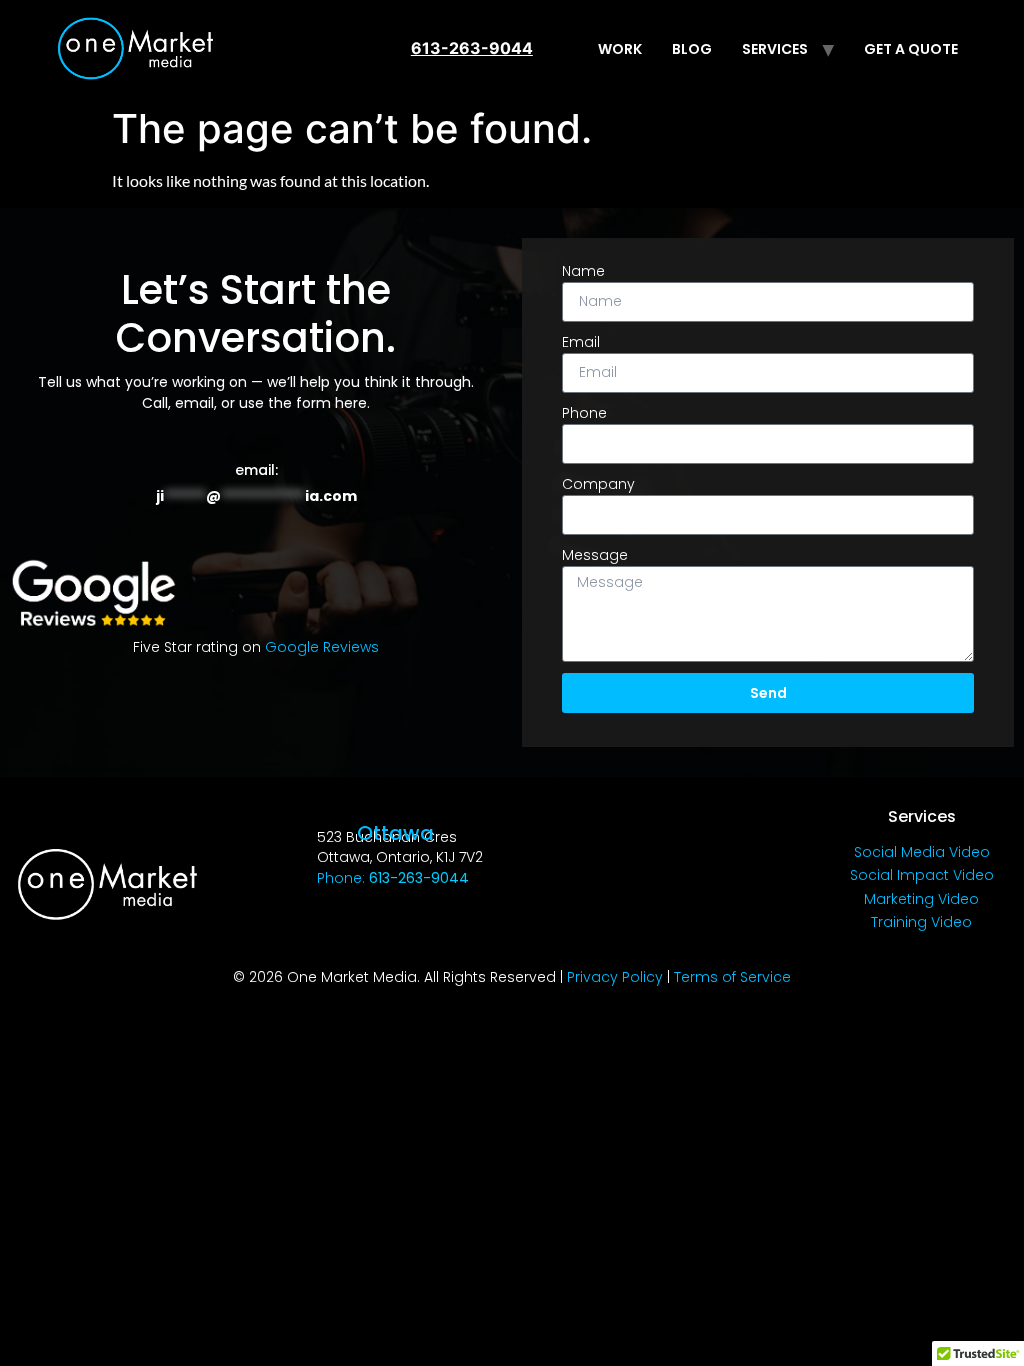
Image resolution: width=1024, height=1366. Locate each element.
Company (598, 484)
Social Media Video (922, 852)
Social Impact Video (922, 875)
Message (595, 555)
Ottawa (395, 833)
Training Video (921, 922)
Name (583, 271)
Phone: (393, 878)
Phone (584, 413)
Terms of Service (732, 977)
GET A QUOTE (911, 49)
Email (581, 342)
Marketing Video (921, 899)
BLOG (692, 49)
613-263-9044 (472, 48)
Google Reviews (322, 647)
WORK (620, 49)
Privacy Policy (615, 977)
